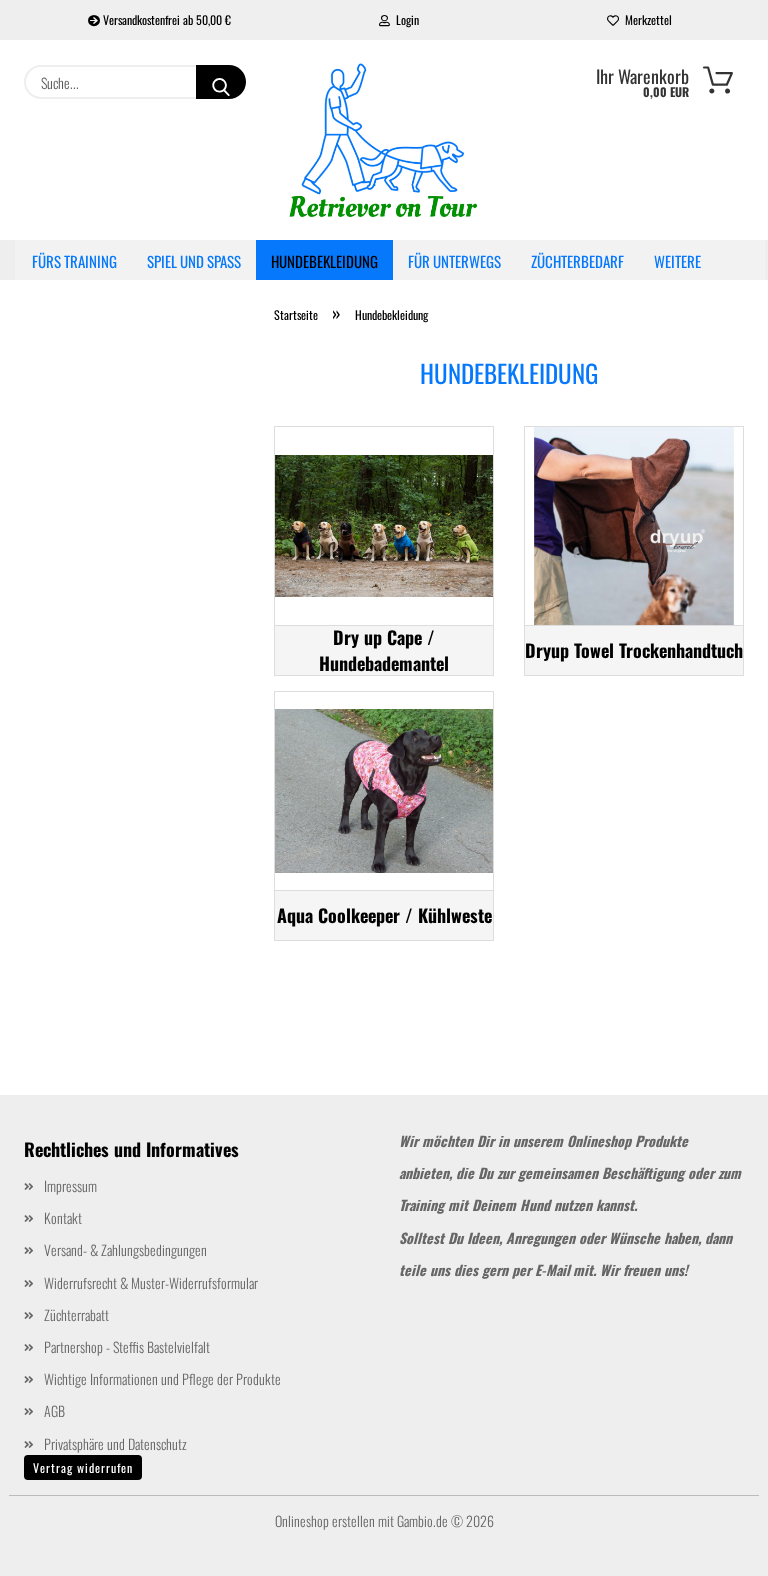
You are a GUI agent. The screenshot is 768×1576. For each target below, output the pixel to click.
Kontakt (63, 1217)
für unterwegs (454, 261)
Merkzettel (645, 19)
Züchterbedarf (577, 261)
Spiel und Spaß (194, 261)
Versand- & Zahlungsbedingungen (125, 1249)
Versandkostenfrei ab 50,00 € (165, 19)
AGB (54, 1410)
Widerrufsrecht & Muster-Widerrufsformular (151, 1282)
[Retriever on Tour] (384, 140)
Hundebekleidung (324, 261)
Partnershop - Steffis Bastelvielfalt (127, 1346)
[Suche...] (221, 82)
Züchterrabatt (76, 1314)
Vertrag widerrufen (83, 1467)
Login (404, 19)
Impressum (70, 1185)
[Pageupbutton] (713, 1546)
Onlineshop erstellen (325, 1520)
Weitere (677, 261)
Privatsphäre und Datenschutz (115, 1443)
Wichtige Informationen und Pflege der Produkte (162, 1378)
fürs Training (74, 261)
